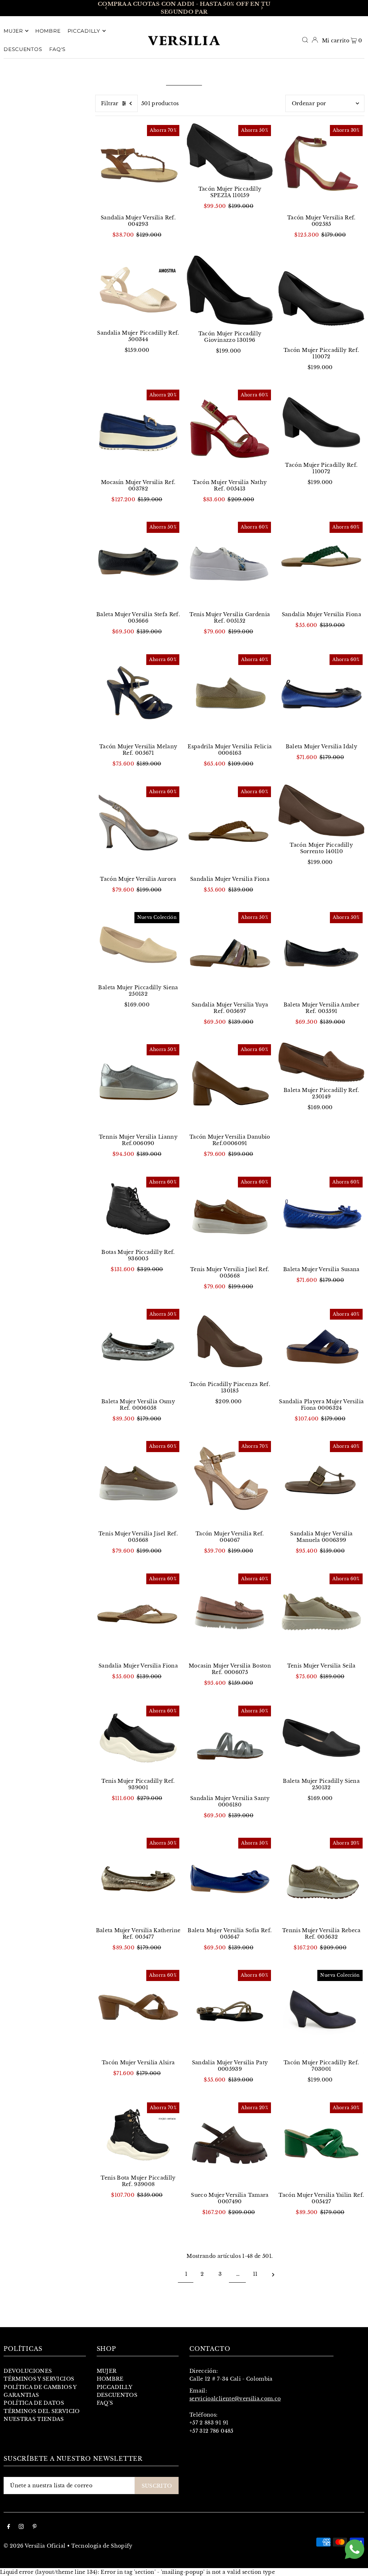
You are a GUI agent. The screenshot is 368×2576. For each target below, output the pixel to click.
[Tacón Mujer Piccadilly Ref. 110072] (321, 299)
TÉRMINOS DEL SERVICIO (42, 2411)
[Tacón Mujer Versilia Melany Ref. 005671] (138, 695)
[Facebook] (9, 2527)
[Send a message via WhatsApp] (355, 2549)
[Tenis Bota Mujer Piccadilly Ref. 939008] (138, 2135)
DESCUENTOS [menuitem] (23, 49)
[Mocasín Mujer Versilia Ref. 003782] (138, 431)
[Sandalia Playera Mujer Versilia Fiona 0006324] (321, 1350)
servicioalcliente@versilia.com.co (235, 2399)
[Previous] (106, 8)
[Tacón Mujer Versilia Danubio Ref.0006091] (230, 1085)
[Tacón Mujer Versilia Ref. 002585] (321, 166)
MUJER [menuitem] (13, 31)
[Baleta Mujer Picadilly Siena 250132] (321, 1738)
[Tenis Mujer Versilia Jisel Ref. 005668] (230, 1218)
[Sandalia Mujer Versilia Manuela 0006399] (321, 1482)
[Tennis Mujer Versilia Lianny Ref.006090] (138, 1085)
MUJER (107, 2371)
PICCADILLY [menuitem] (84, 31)
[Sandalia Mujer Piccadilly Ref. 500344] (138, 290)
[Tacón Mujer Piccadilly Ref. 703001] (321, 2011)
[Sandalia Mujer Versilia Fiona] (321, 563)
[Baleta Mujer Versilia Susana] (321, 1218)
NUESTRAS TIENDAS (34, 2419)
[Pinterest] (35, 2527)
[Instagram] (21, 2527)
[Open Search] (305, 40)
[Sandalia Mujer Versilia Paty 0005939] (230, 2011)
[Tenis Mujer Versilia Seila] (321, 1615)
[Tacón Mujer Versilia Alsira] (138, 2011)
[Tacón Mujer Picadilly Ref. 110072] (321, 422)
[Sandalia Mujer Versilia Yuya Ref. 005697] (230, 953)
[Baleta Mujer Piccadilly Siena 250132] (138, 945)
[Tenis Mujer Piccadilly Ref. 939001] (138, 1738)
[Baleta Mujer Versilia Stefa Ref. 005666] (138, 563)
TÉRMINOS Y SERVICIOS (39, 2379)
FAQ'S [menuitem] (58, 49)
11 (255, 2274)
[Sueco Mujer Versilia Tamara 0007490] (230, 2143)
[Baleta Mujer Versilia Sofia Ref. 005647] (230, 1879)
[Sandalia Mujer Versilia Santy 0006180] (230, 1747)
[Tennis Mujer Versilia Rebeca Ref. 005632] (321, 1879)
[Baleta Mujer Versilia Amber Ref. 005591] (321, 953)
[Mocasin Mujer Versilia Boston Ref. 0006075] (230, 1615)
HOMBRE (110, 2379)
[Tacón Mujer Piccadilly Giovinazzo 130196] (230, 290)
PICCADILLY (115, 2387)
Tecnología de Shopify (102, 2546)
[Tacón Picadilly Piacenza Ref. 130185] (230, 1341)
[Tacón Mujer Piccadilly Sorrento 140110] (321, 810)
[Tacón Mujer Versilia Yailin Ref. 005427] (321, 2143)
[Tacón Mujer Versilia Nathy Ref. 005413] (230, 431)
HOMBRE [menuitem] (48, 31)
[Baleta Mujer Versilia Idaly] (321, 695)
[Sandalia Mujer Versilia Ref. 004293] (138, 166)
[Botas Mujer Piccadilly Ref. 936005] (138, 1209)
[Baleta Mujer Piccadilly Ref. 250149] (321, 1062)
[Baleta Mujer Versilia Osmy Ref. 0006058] (138, 1350)
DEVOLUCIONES (28, 2371)
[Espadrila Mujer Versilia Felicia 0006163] (230, 695)
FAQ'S (105, 2403)
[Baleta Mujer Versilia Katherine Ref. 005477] (138, 1879)
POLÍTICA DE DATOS (34, 2403)
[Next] (262, 8)
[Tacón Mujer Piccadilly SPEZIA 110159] (230, 152)
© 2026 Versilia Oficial (34, 2546)
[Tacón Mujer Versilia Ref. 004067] (230, 1482)
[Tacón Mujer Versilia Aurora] (138, 827)
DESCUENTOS (117, 2395)
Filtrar (110, 103)
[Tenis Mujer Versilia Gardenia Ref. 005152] (230, 563)
